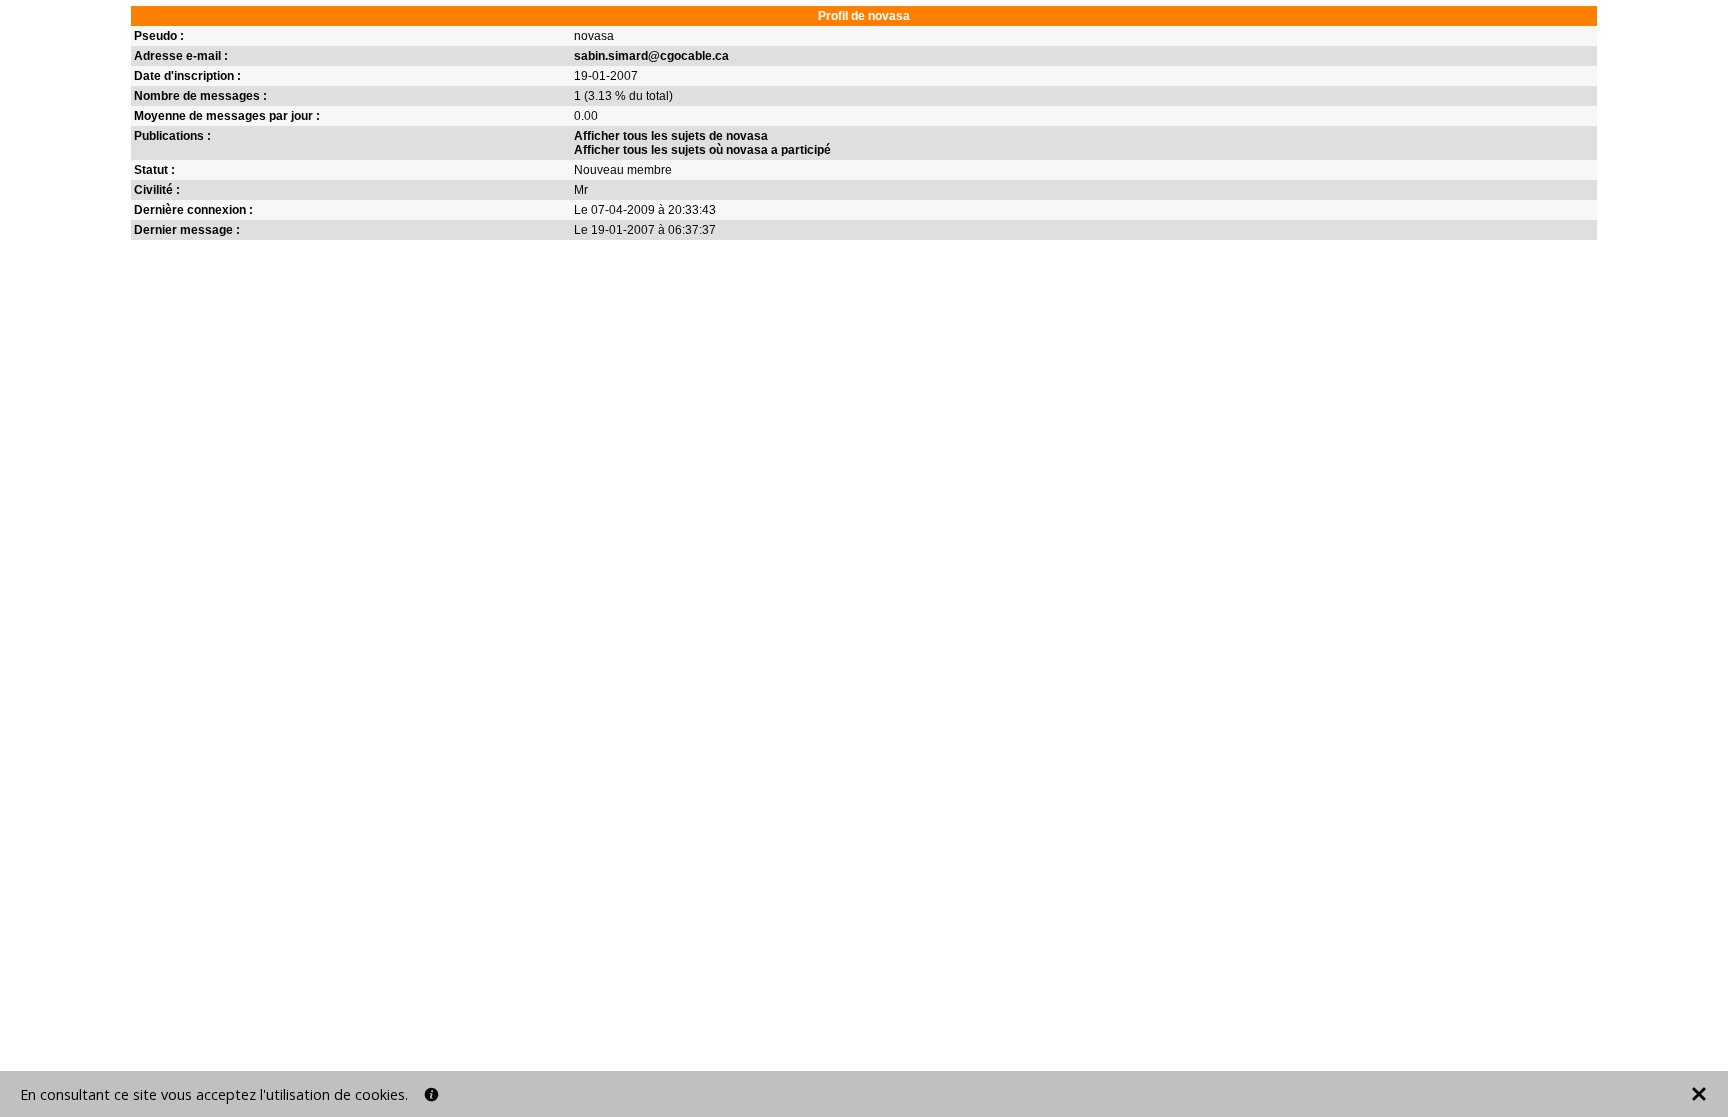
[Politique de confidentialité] (431, 1094)
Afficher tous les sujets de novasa (671, 136)
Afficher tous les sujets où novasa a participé (702, 150)
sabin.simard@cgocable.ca (651, 56)
